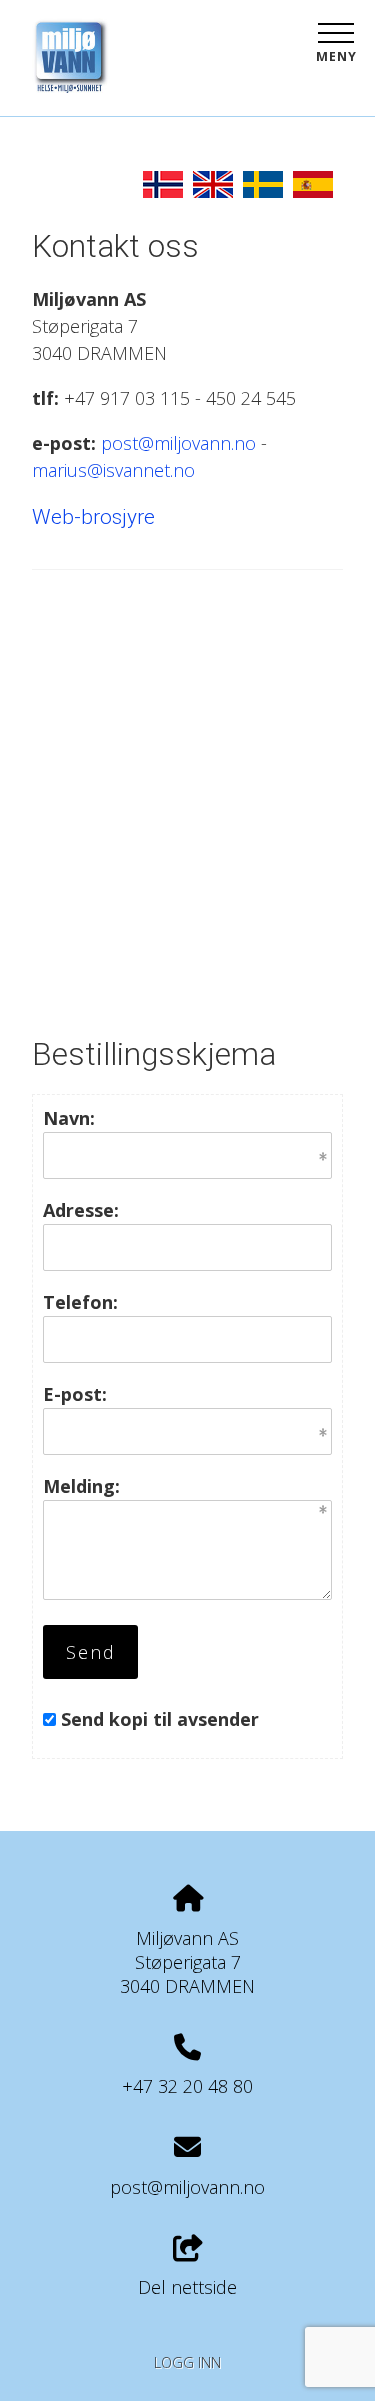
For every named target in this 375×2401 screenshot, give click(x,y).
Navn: (69, 1118)
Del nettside (187, 2287)
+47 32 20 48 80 (187, 2086)
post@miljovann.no (178, 443)
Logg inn (187, 2362)
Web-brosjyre (93, 517)
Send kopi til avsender (160, 1719)
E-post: (75, 1394)
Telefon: (80, 1302)
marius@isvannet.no (113, 470)
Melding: (81, 1486)
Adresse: (81, 1210)
